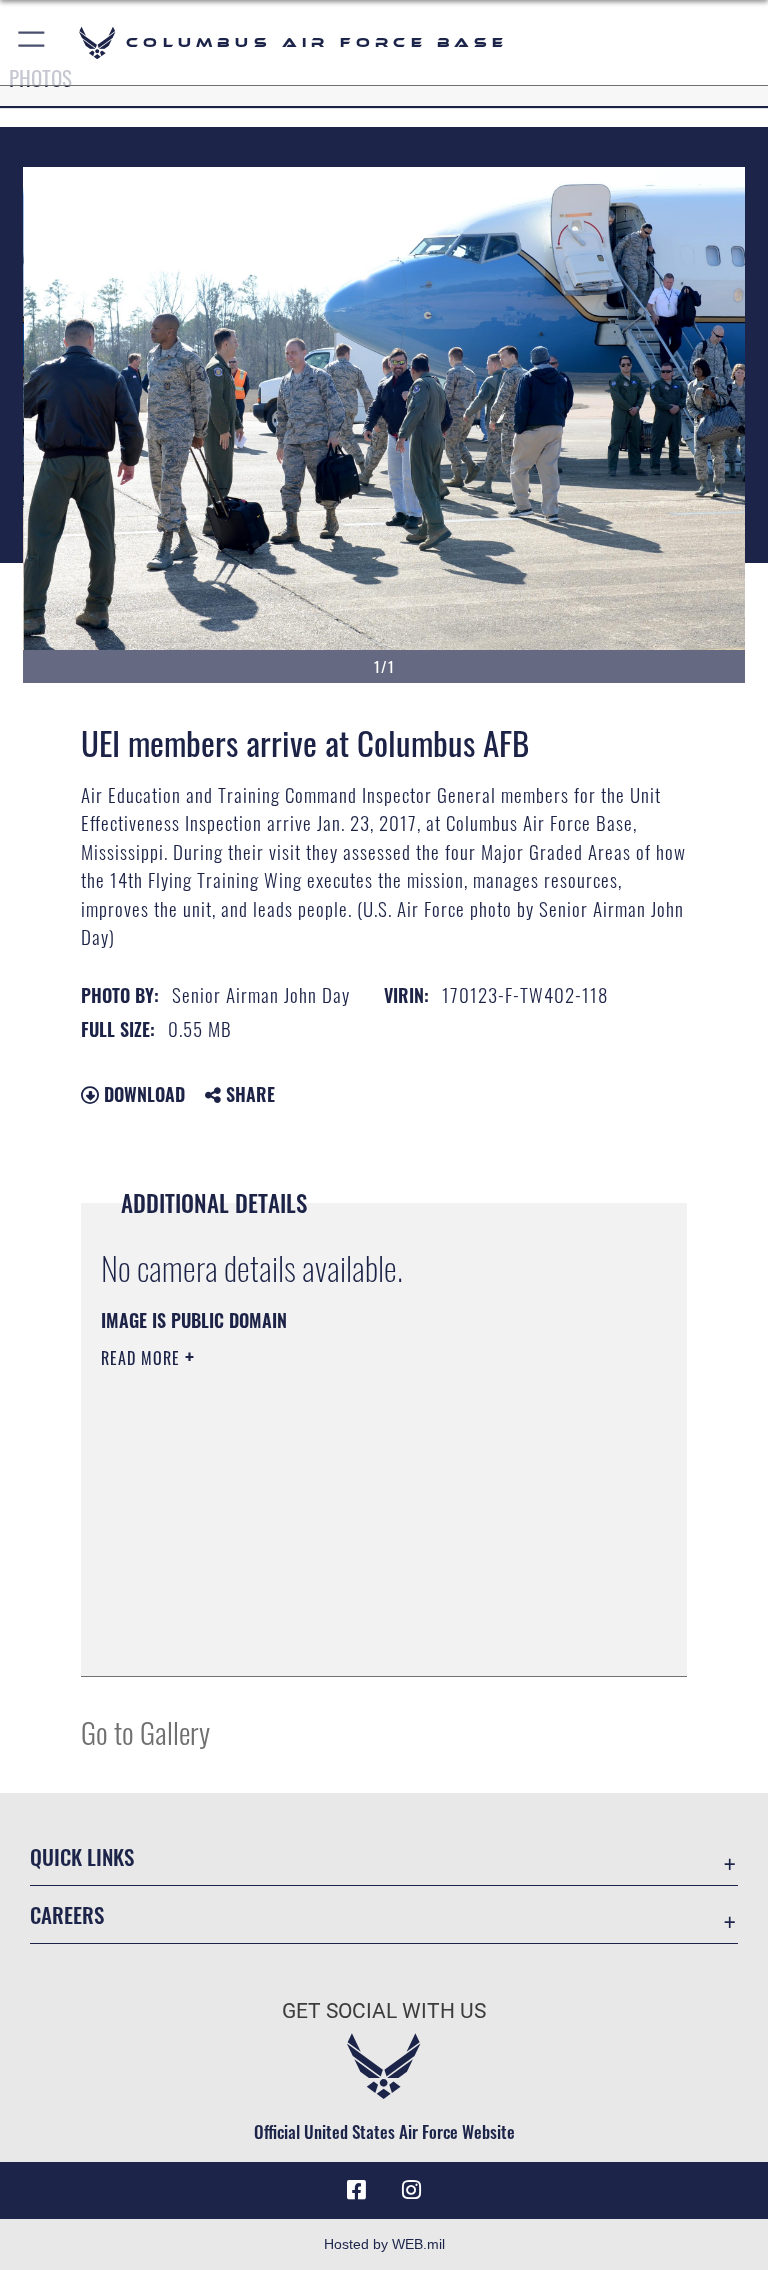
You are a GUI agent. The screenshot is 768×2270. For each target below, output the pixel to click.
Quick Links (82, 1856)
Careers (67, 1914)
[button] (32, 42)
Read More (143, 1358)
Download (142, 1094)
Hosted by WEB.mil (384, 2244)
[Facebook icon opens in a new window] (356, 2190)
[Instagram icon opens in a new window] (412, 2190)
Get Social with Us (384, 2011)
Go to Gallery (145, 1731)
